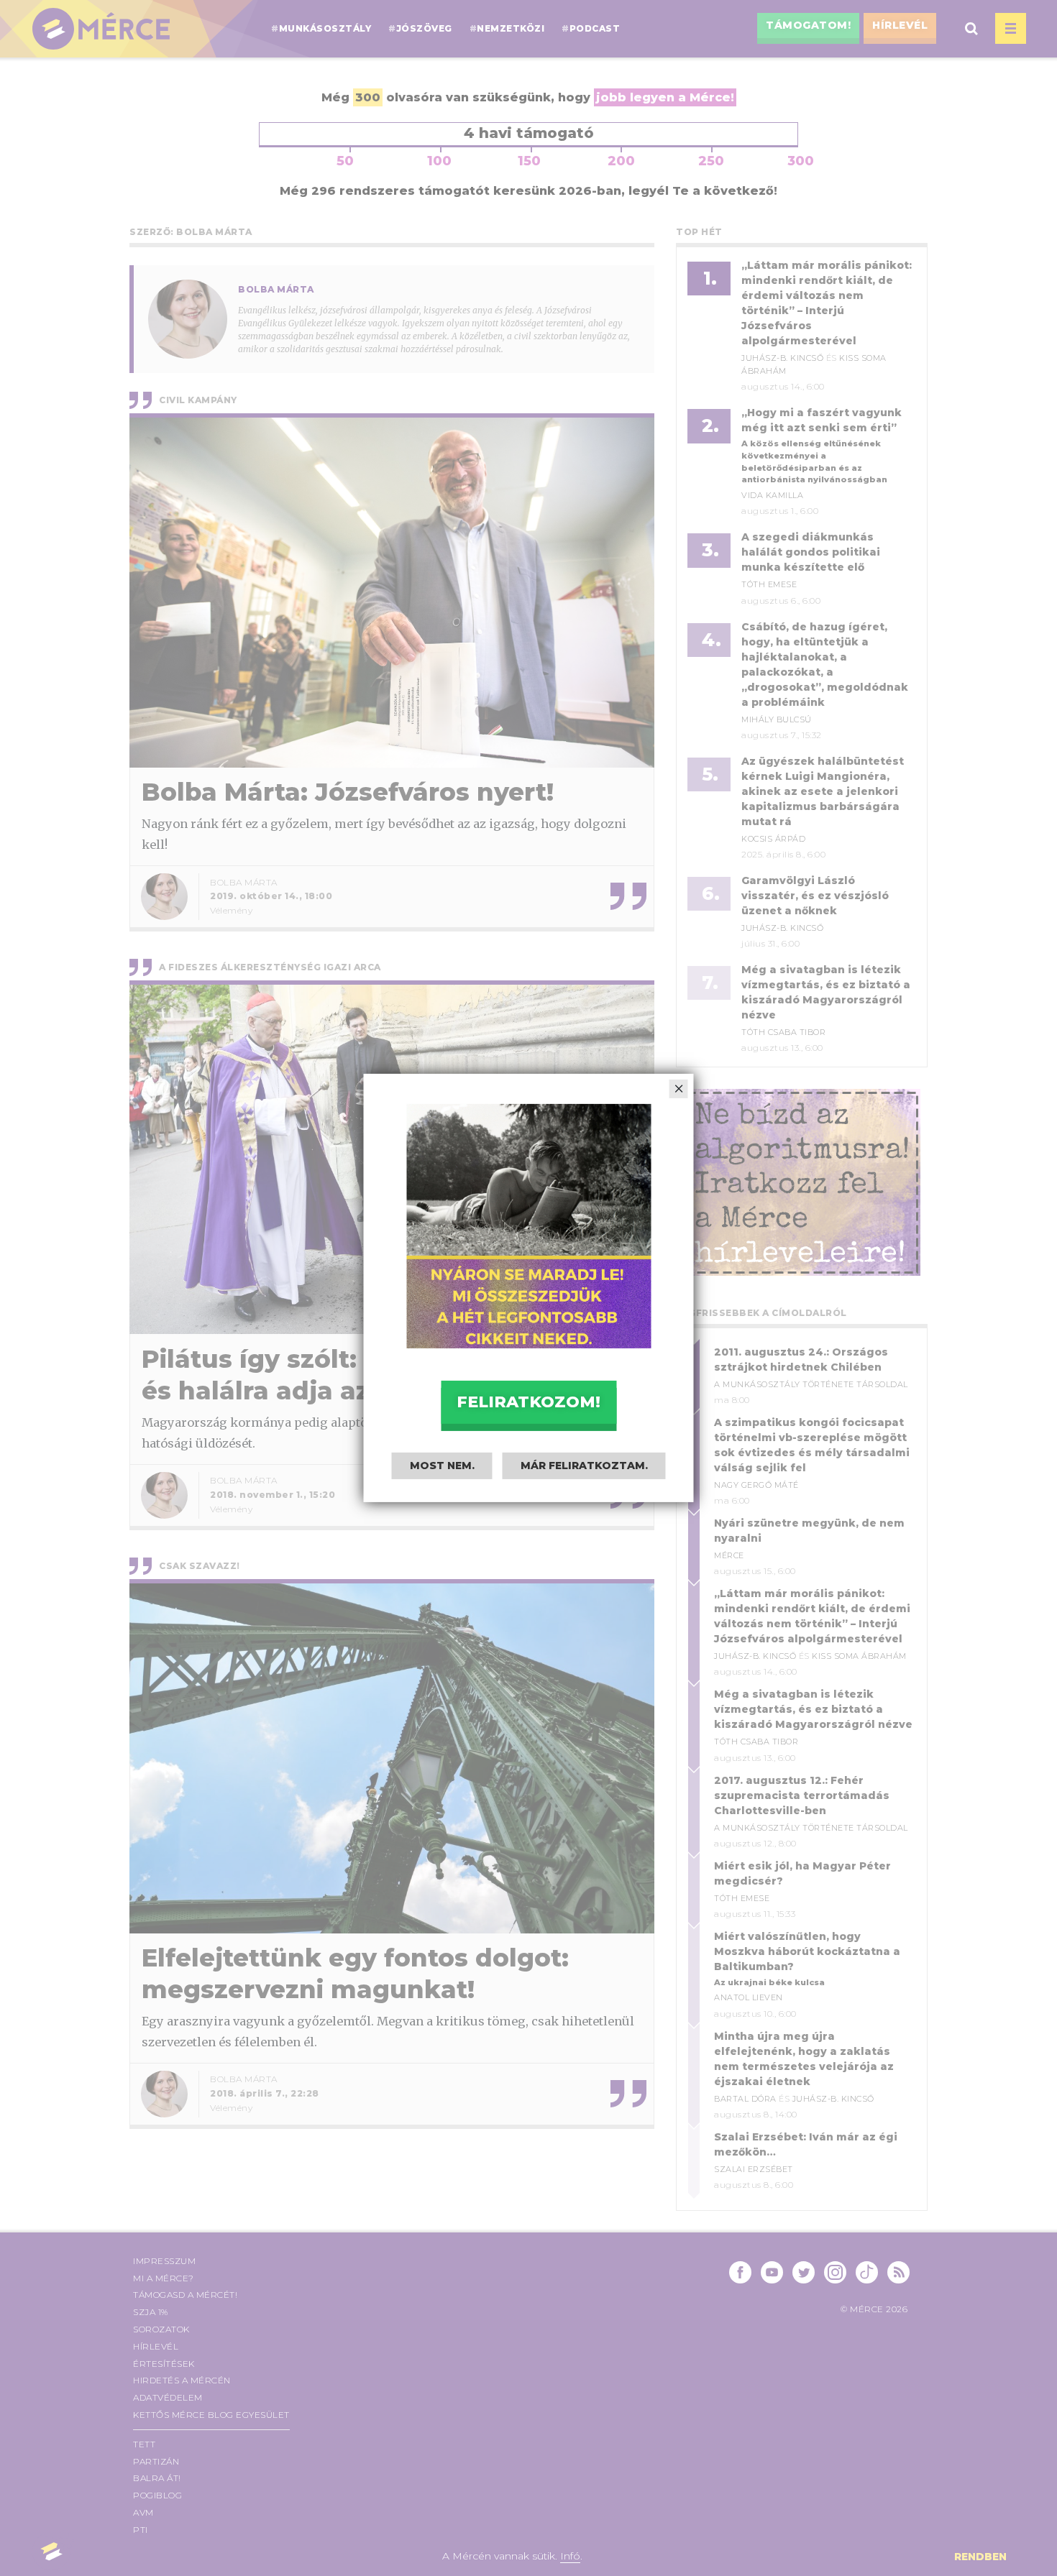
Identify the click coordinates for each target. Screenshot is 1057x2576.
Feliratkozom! (528, 1402)
